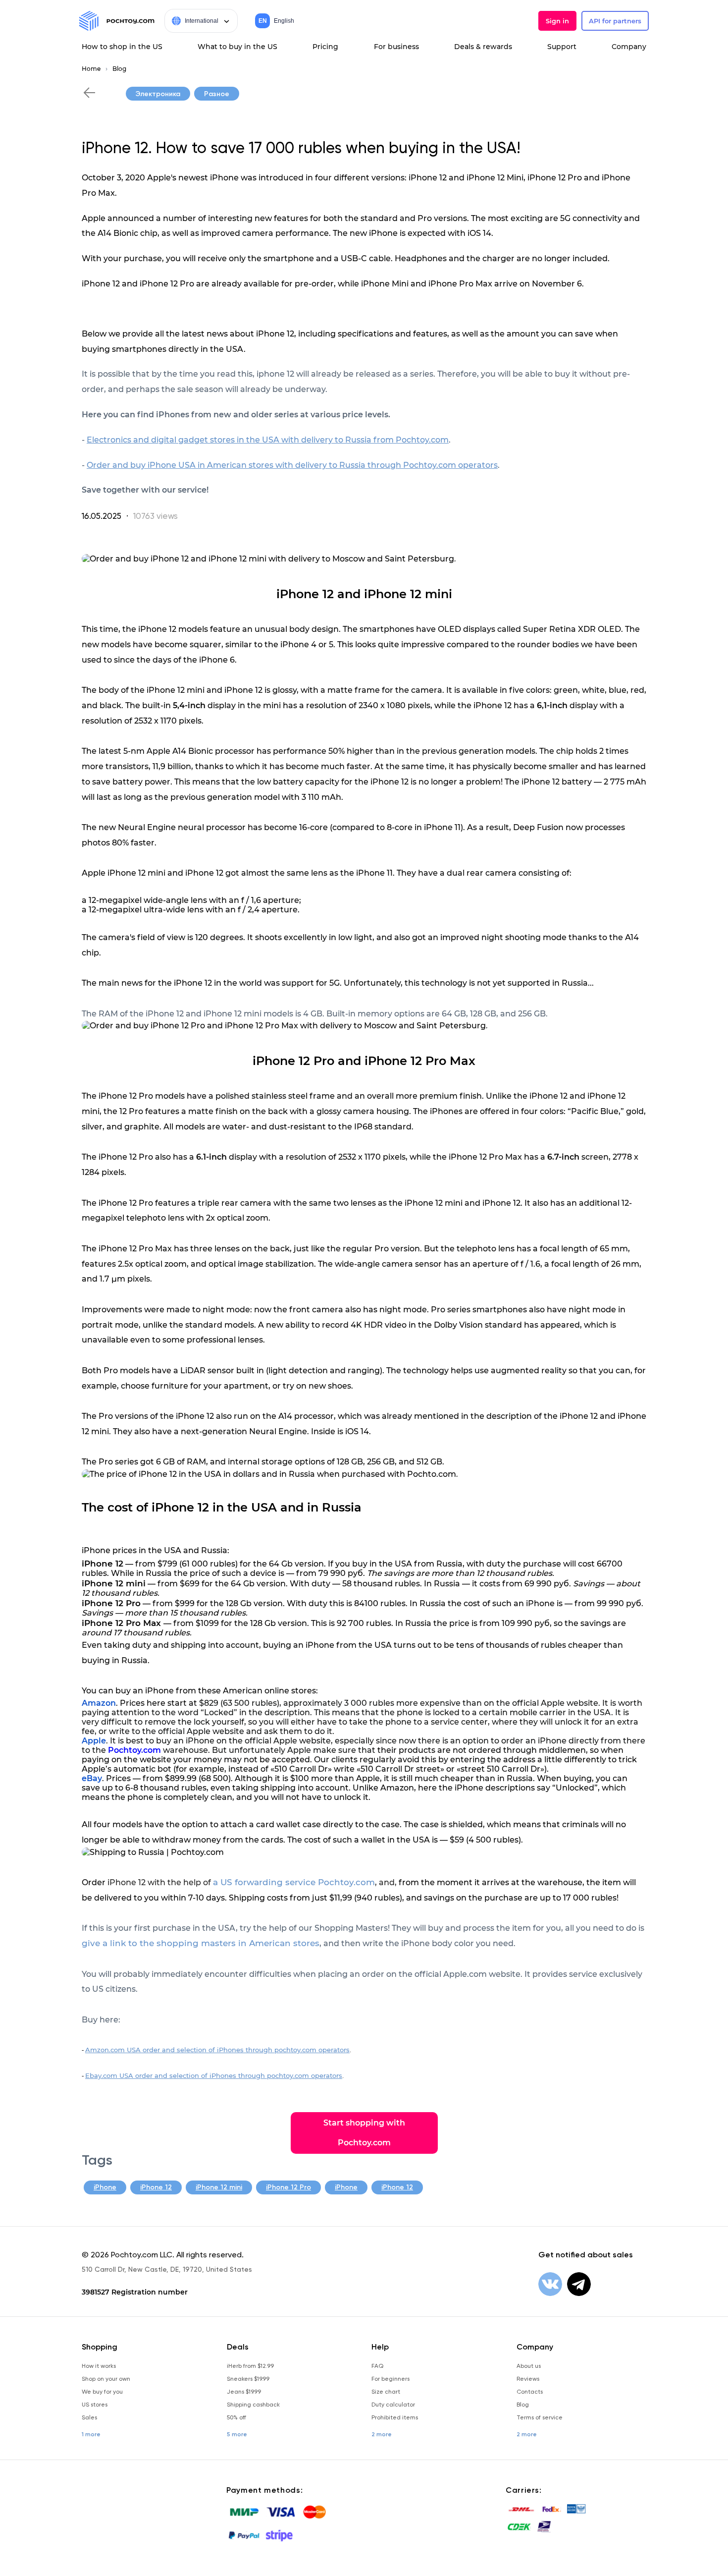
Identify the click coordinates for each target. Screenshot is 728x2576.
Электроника (158, 94)
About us (529, 2366)
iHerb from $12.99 (250, 2366)
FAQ (377, 2366)
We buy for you (102, 2392)
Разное (217, 94)
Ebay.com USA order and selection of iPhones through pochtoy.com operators (214, 2075)
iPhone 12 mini (219, 2187)
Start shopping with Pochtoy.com (364, 2133)
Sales (89, 2417)
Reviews (528, 2379)
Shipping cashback (253, 2405)
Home (91, 69)
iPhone (105, 2187)
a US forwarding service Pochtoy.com (294, 1882)
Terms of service (540, 2417)
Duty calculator (393, 2405)
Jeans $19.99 (244, 2392)
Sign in (557, 21)
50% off (236, 2417)
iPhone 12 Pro (288, 2187)
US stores (95, 2405)
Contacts (530, 2392)
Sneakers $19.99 (248, 2379)
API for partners (615, 21)
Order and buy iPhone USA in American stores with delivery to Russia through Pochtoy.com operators (292, 465)
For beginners (390, 2379)
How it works (99, 2366)
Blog (119, 69)
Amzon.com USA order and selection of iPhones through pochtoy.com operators (217, 2050)
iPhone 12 (156, 2187)
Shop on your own (106, 2379)
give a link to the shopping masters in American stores (201, 1943)
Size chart (386, 2392)
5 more (237, 2434)
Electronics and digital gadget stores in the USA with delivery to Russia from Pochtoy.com (268, 440)
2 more (382, 2434)
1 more (91, 2434)
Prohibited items (395, 2417)
